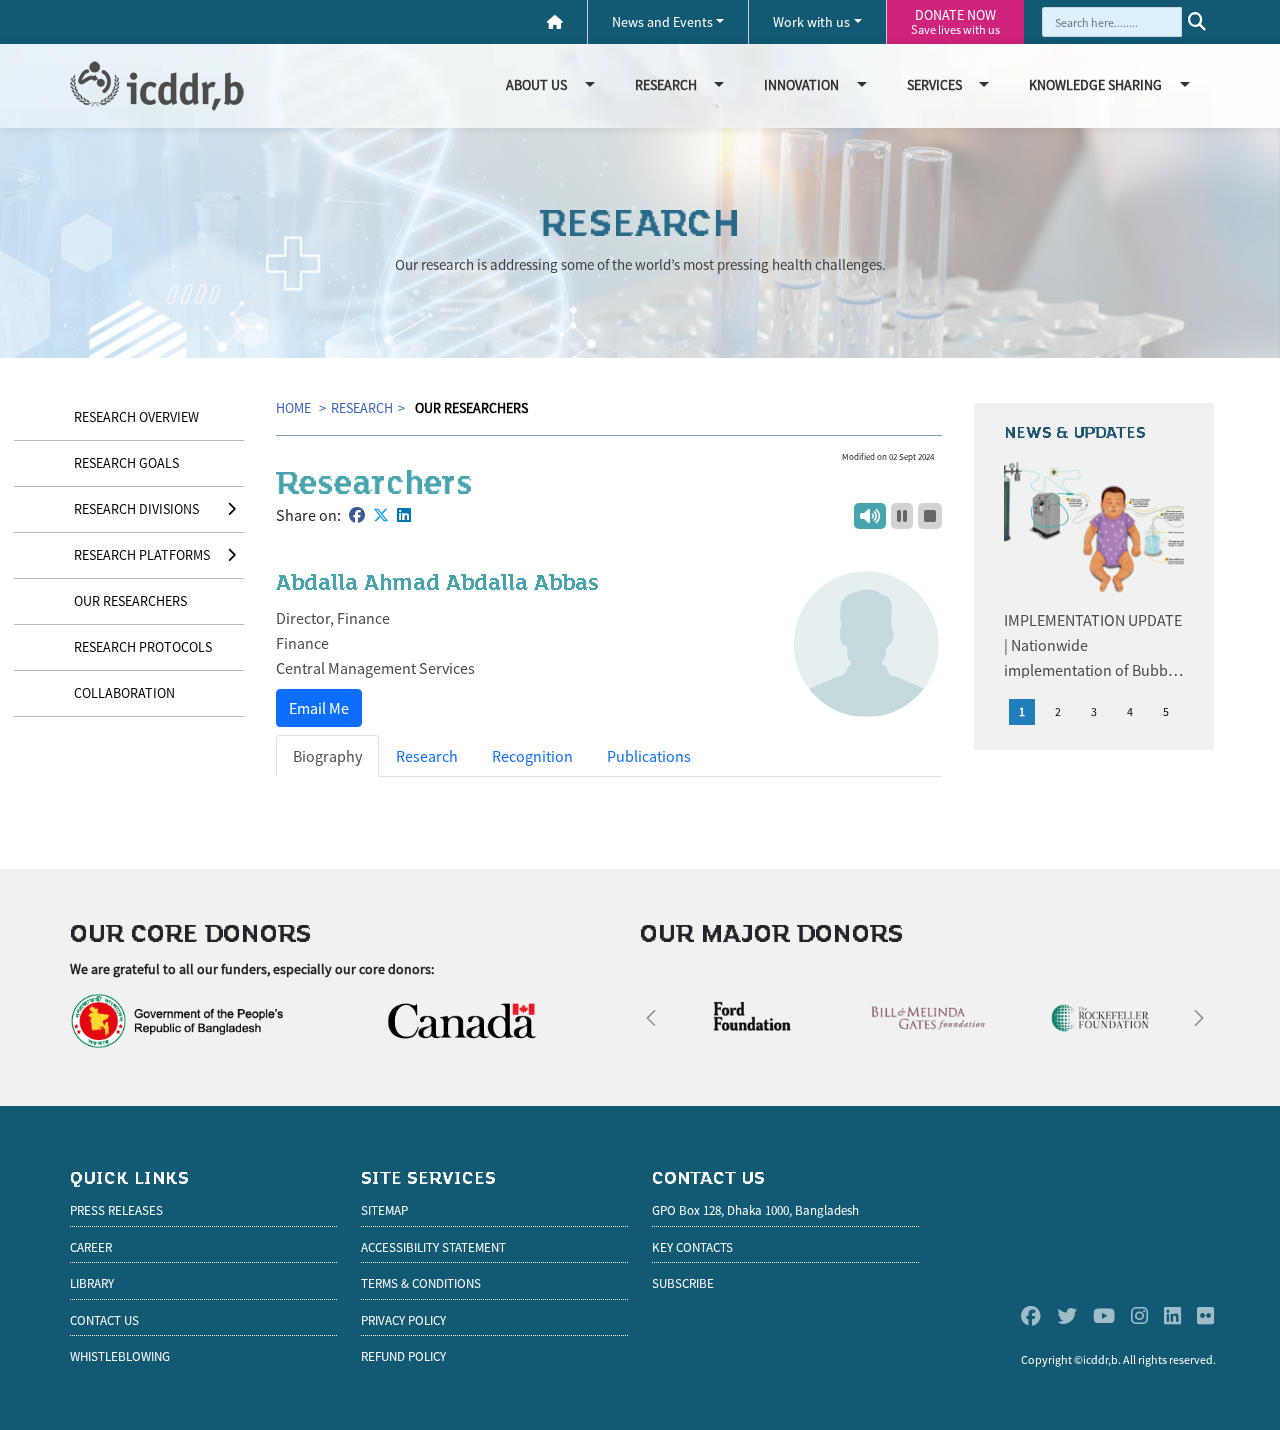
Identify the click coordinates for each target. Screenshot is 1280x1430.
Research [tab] (427, 756)
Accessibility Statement (433, 1247)
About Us (536, 85)
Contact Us (104, 1320)
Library (92, 1283)
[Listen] (870, 516)
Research (666, 85)
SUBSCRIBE (683, 1283)
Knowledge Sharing (1095, 85)
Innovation (801, 85)
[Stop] (930, 516)
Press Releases (116, 1210)
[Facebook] (1031, 1316)
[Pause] (902, 516)
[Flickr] (1205, 1316)
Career (91, 1247)
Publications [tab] (649, 756)
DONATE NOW (955, 21)
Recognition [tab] (532, 756)
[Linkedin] (1172, 1316)
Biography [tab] (327, 756)
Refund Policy (403, 1356)
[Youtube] (1104, 1316)
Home (295, 408)
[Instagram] (1139, 1316)
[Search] (1197, 22)
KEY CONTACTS (692, 1247)
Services (934, 85)
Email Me (319, 708)
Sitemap (384, 1210)
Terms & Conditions (421, 1283)
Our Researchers (471, 408)
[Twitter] (1067, 1316)
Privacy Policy (403, 1320)
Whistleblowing (120, 1356)
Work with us (811, 22)
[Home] (555, 22)
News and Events (662, 22)
